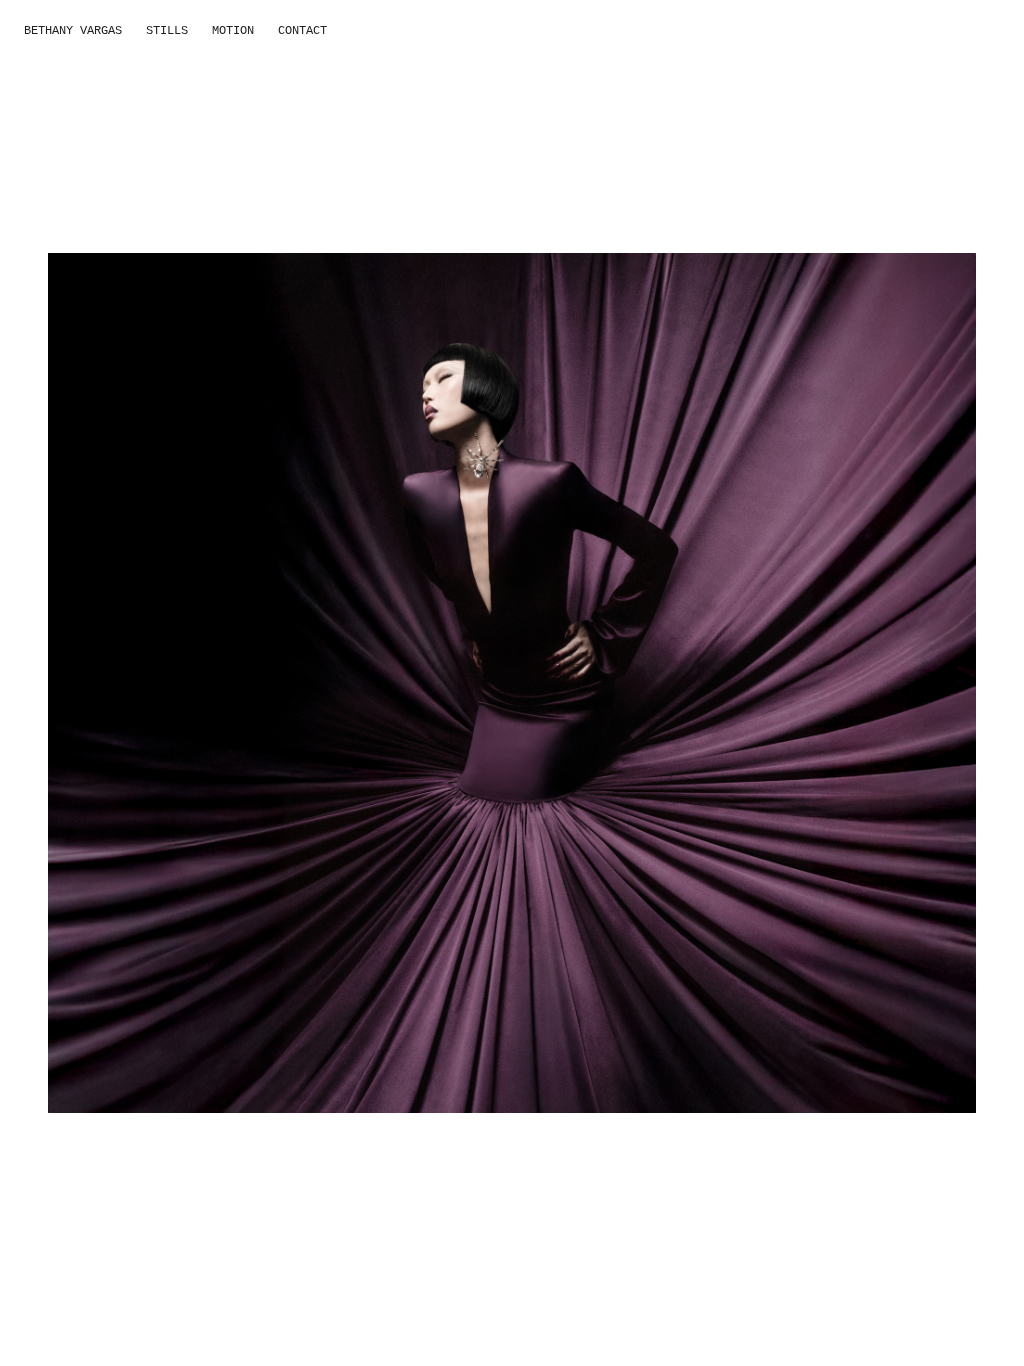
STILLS (167, 31)
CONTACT (302, 31)
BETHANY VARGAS (73, 31)
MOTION (233, 31)
